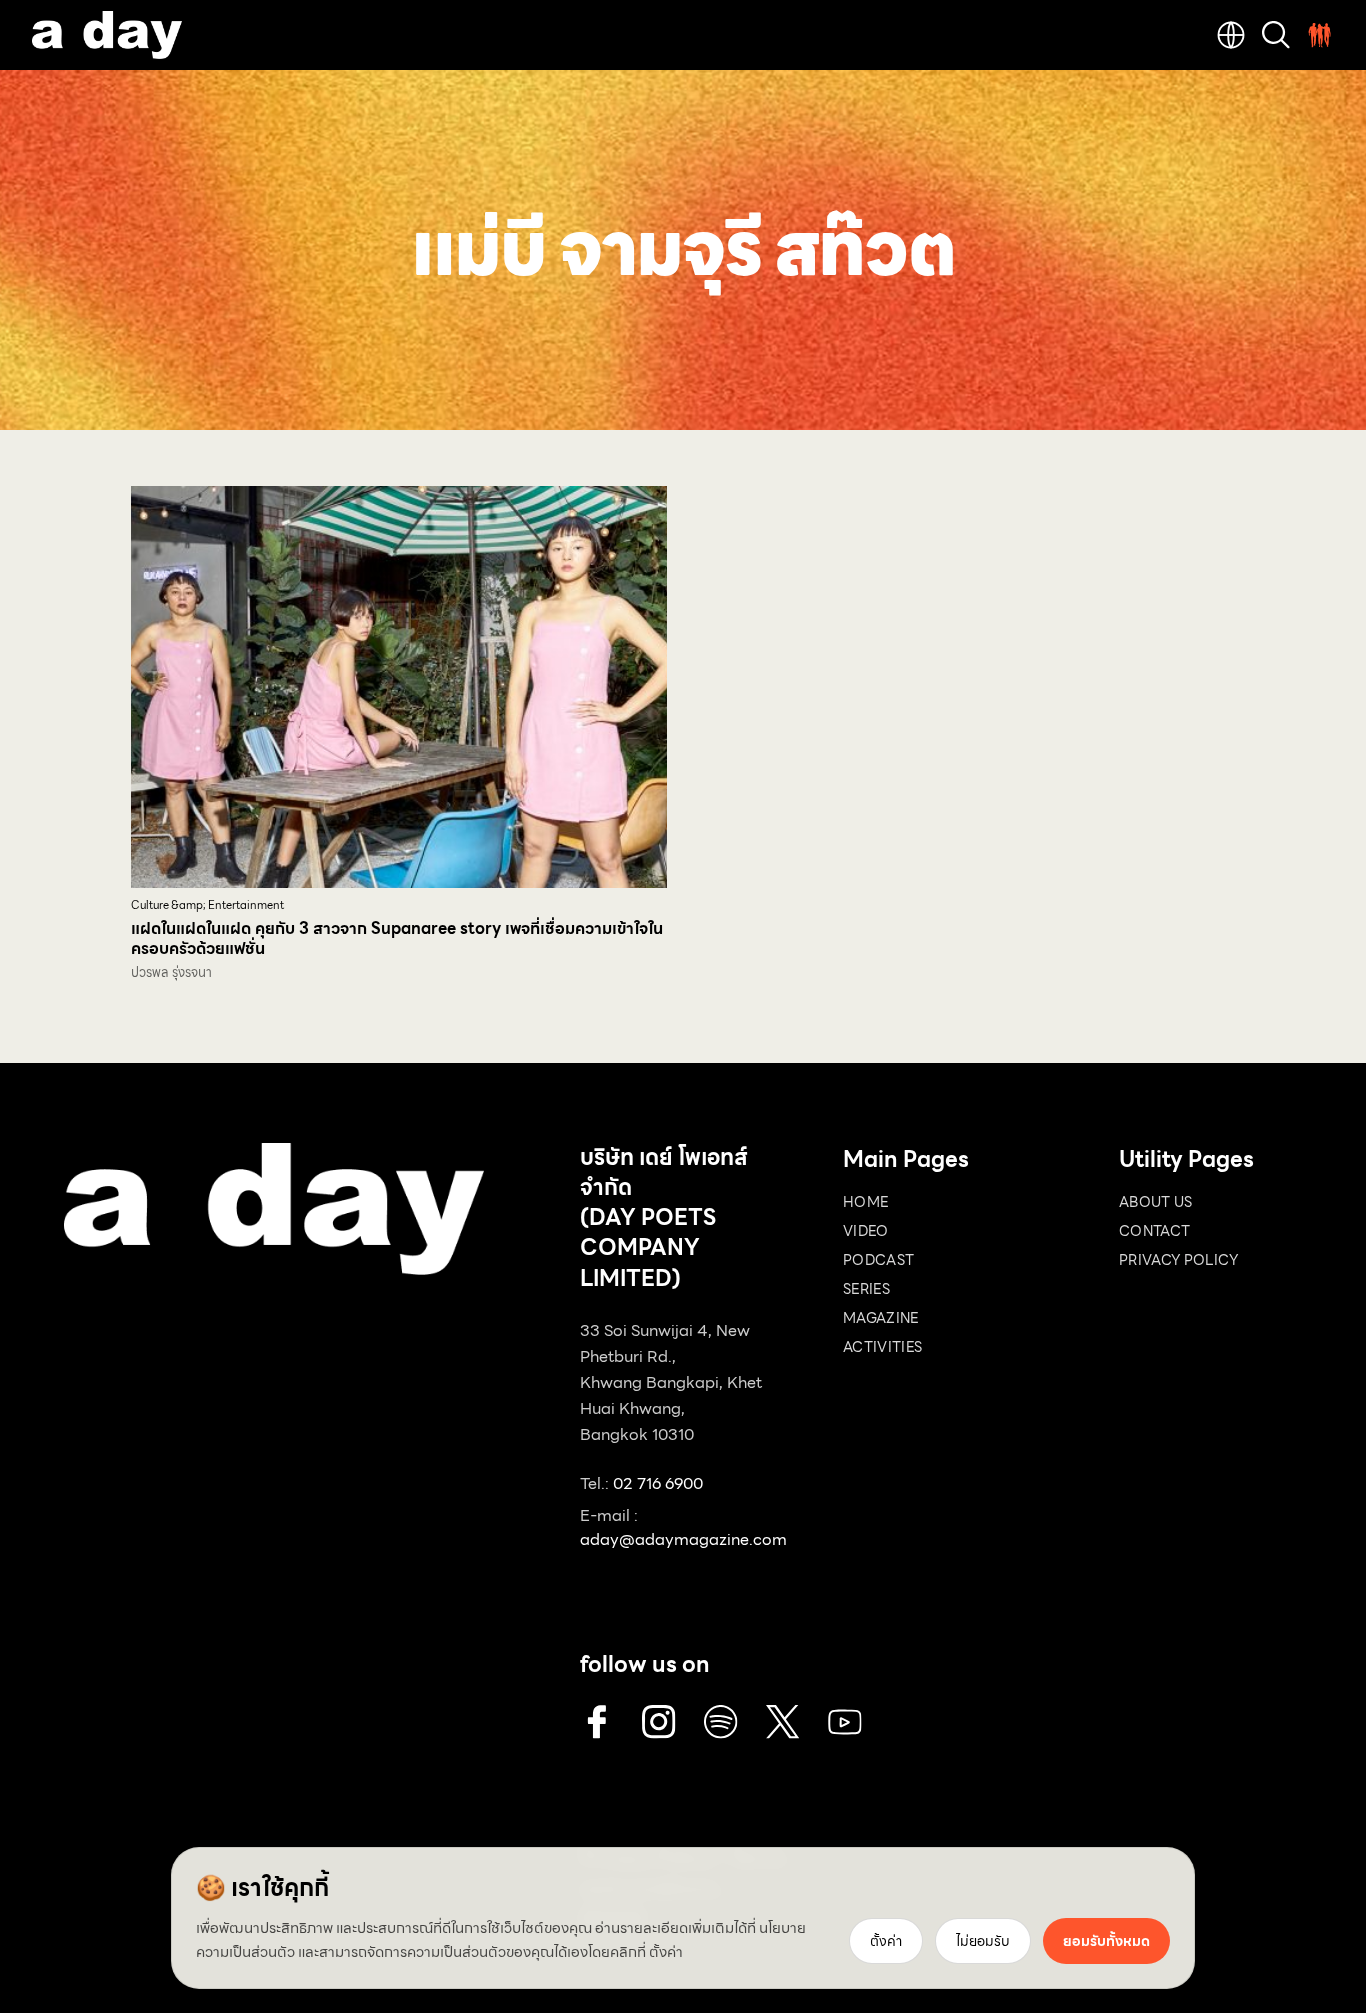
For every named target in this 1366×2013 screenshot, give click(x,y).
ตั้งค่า (666, 1952)
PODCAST (878, 1260)
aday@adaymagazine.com (683, 1539)
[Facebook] (597, 1722)
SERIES (866, 1289)
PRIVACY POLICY (1178, 1260)
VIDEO (866, 1231)
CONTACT (1154, 1231)
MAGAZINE (881, 1318)
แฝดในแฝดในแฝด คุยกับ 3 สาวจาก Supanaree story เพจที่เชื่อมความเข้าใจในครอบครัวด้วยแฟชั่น (397, 938)
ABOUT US (1156, 1202)
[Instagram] (659, 1722)
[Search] (1276, 35)
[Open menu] (1320, 35)
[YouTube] (845, 1722)
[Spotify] (721, 1722)
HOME (865, 1202)
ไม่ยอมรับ (983, 1941)
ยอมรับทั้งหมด (1106, 1941)
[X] (783, 1722)
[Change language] (1231, 35)
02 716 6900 (658, 1483)
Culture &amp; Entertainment (207, 905)
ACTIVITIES (883, 1347)
